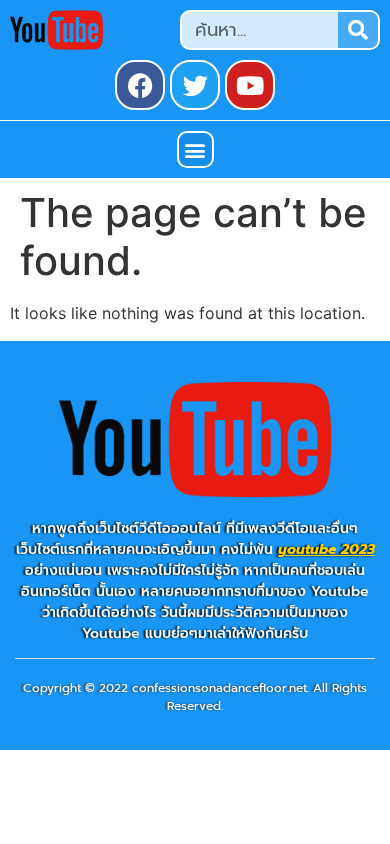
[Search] (358, 30)
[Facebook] (140, 85)
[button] (195, 149)
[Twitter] (195, 85)
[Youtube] (250, 85)
